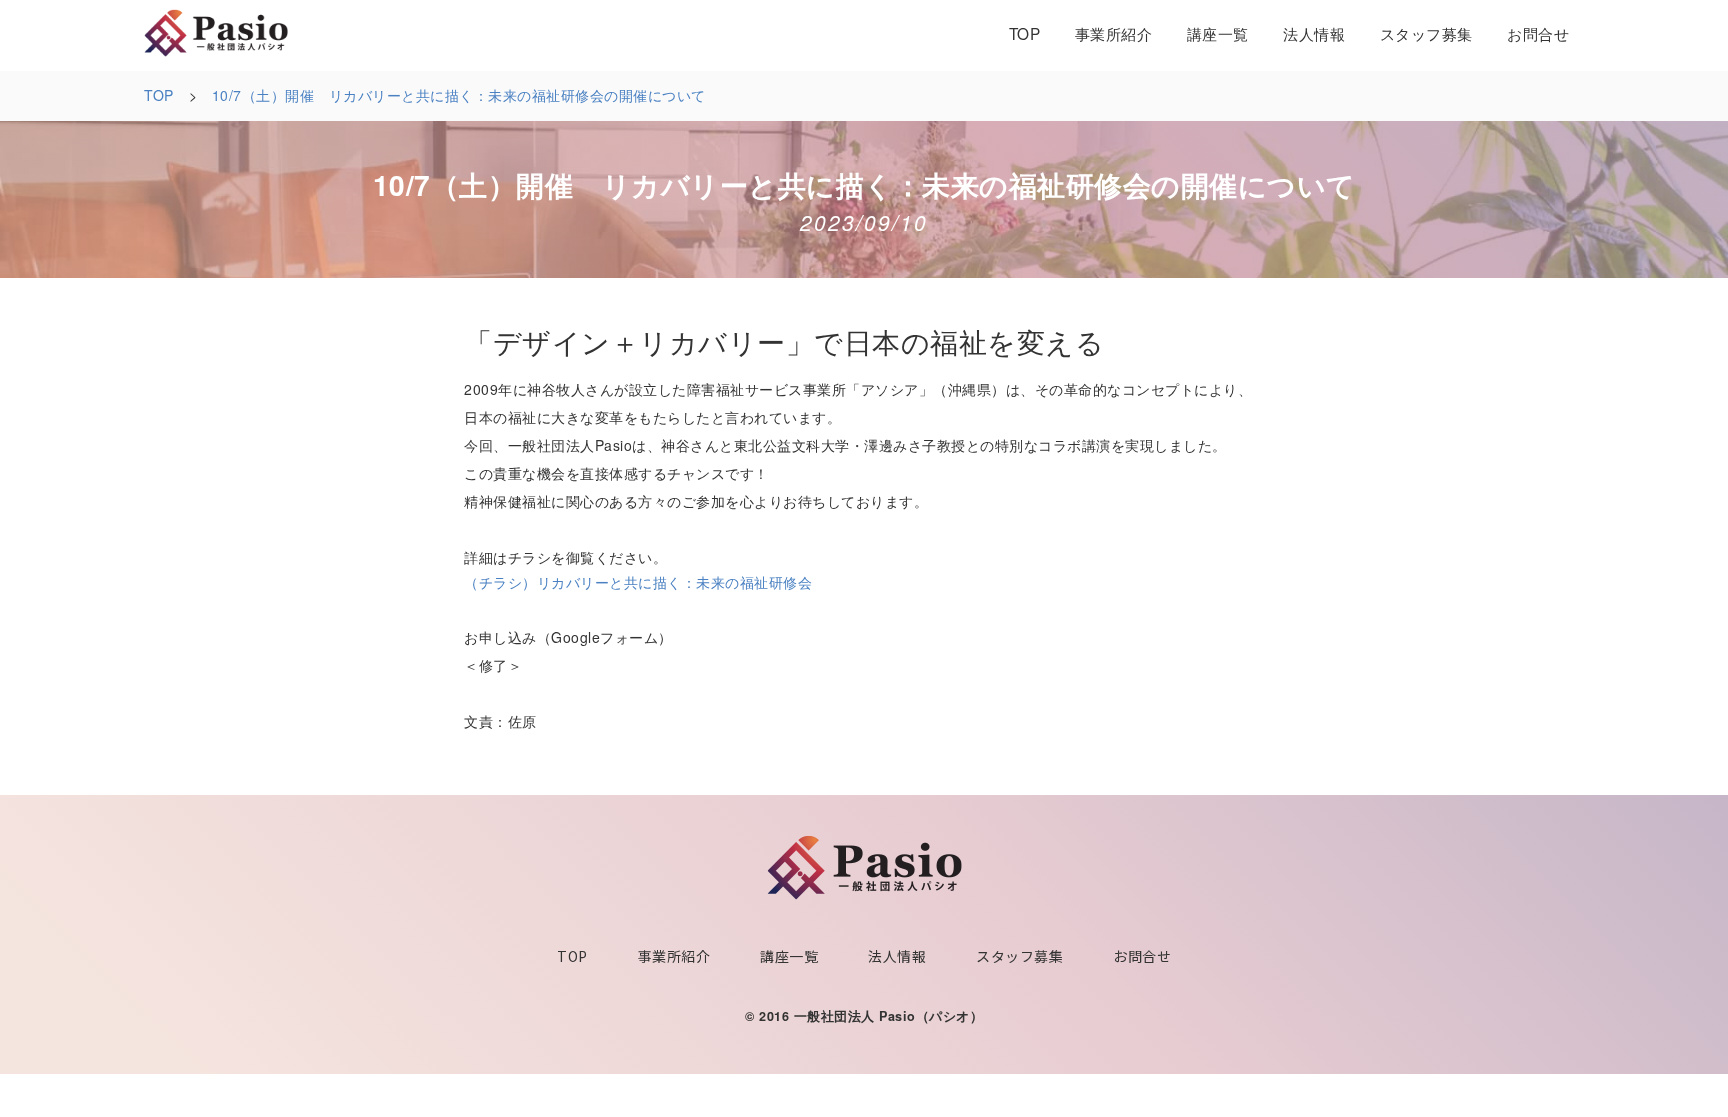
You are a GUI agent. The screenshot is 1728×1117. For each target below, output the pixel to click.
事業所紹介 (1114, 33)
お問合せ (1538, 33)
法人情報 (1314, 33)
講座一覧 (1218, 33)
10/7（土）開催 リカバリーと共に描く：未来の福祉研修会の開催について (459, 95)
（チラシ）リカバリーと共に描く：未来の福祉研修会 (638, 582)
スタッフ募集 (1426, 33)
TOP (1025, 33)
